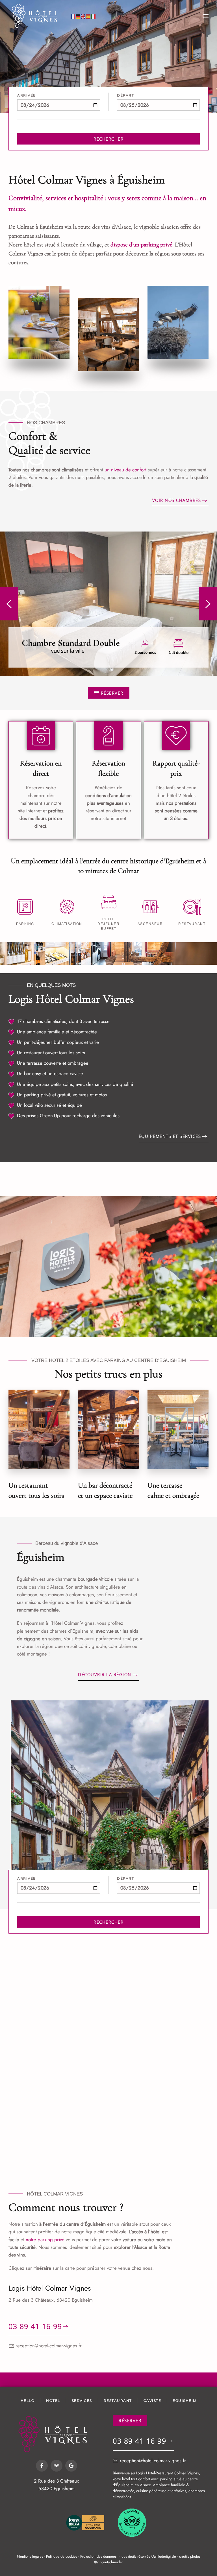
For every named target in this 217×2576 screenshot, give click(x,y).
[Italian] (94, 16)
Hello (28, 2401)
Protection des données (98, 2556)
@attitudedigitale (164, 2556)
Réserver (112, 693)
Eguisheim (185, 2401)
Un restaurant (30, 1053)
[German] (78, 16)
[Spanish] (88, 16)
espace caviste (69, 1073)
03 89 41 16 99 (35, 2326)
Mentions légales (30, 2556)
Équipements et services (170, 1136)
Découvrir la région (105, 1674)
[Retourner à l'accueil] (37, 16)
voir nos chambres (177, 500)
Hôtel (53, 2401)
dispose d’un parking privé (141, 245)
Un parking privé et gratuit (44, 1095)
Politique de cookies (62, 2556)
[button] (206, 16)
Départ (125, 95)
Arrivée (27, 95)
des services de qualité (110, 1084)
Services (82, 2401)
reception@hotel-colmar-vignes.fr (49, 2346)
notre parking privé (45, 2240)
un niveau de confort (125, 470)
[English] (83, 16)
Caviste (152, 2401)
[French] (73, 16)
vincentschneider (110, 2562)
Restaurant (118, 2401)
